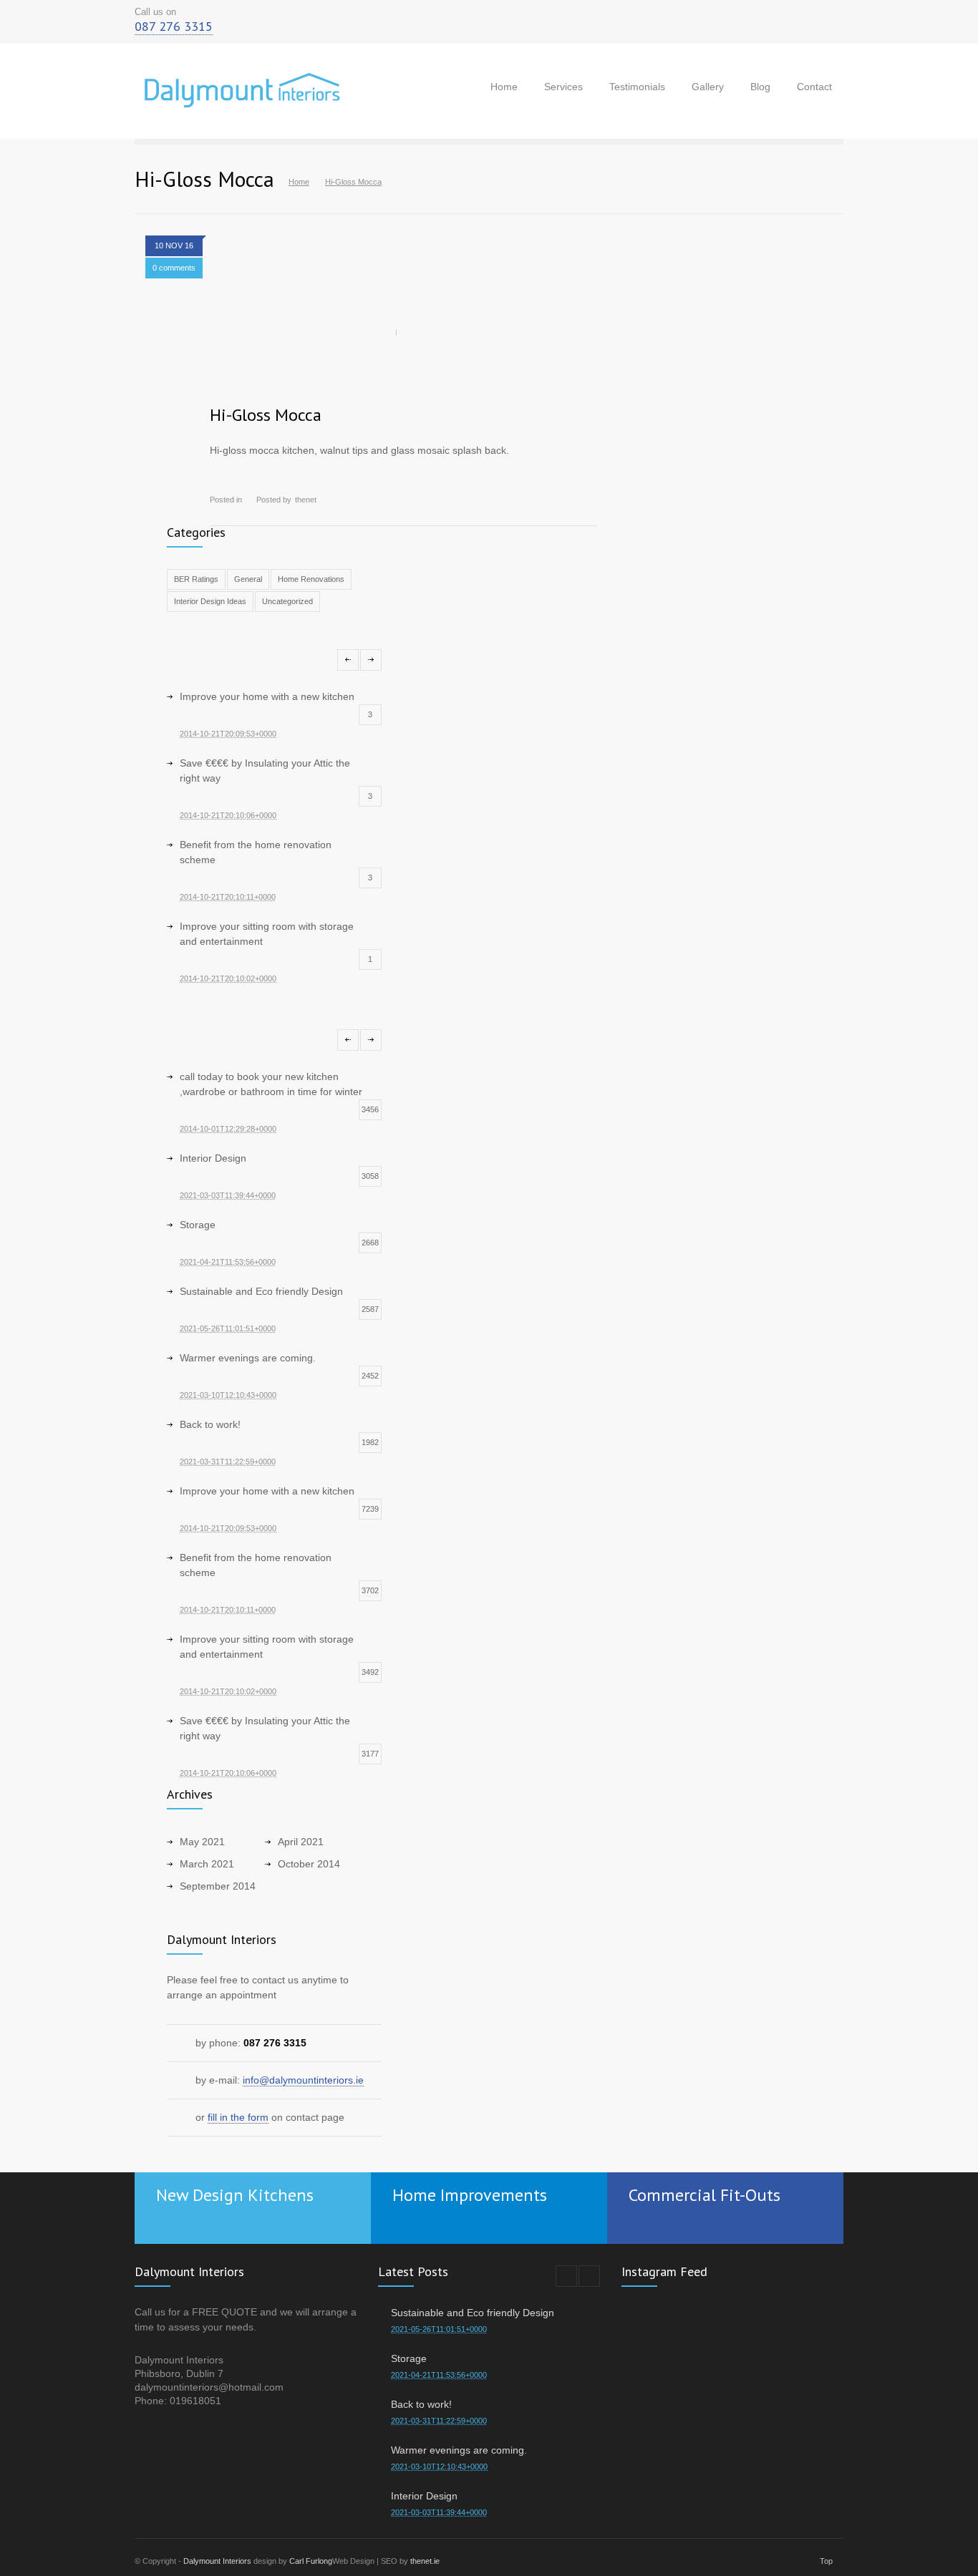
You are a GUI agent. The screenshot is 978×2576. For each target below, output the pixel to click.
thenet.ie (425, 2561)
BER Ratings (196, 579)
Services (563, 87)
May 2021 (202, 1842)
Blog (760, 87)
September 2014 (218, 1886)
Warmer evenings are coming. (459, 2450)
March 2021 (207, 1864)
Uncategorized (287, 601)
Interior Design (424, 2496)
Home (504, 87)
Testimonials (637, 87)
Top (826, 2561)
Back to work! (421, 2404)
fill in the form (238, 2117)
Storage (409, 2358)
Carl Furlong (311, 2561)
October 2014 (309, 1864)
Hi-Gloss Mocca (266, 415)
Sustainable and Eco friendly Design (473, 2313)
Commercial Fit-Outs (705, 2195)
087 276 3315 (174, 26)
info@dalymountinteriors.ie (303, 2080)
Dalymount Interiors (217, 2561)
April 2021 (301, 1842)
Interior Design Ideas (210, 601)
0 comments (174, 268)
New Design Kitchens (235, 2195)
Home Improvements (470, 2195)
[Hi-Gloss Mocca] (403, 332)
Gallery (708, 87)
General (248, 579)
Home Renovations (311, 579)
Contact (814, 87)
